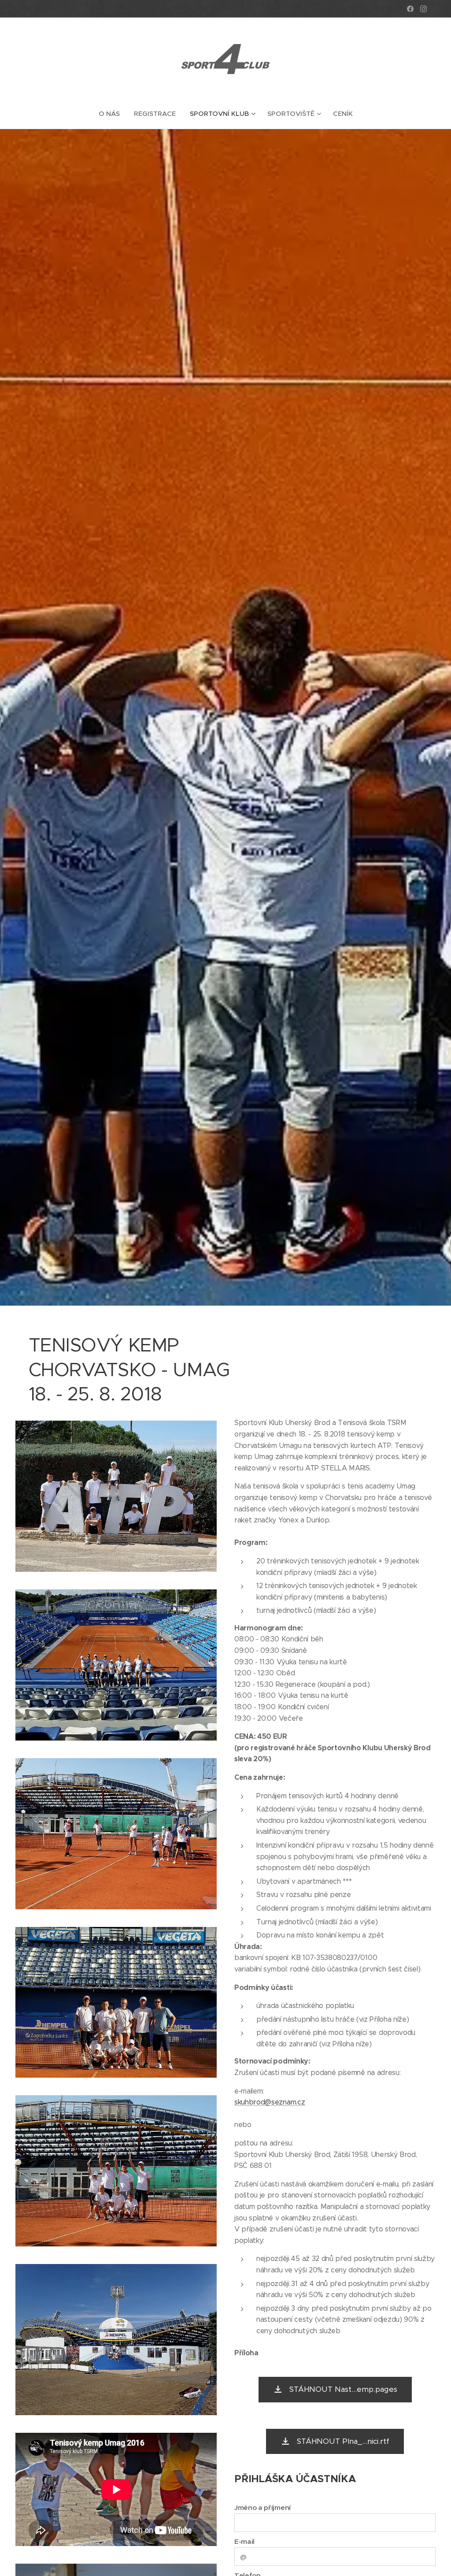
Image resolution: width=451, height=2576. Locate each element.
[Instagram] (423, 9)
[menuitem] (113, 114)
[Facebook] (410, 9)
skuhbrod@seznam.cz (270, 2102)
